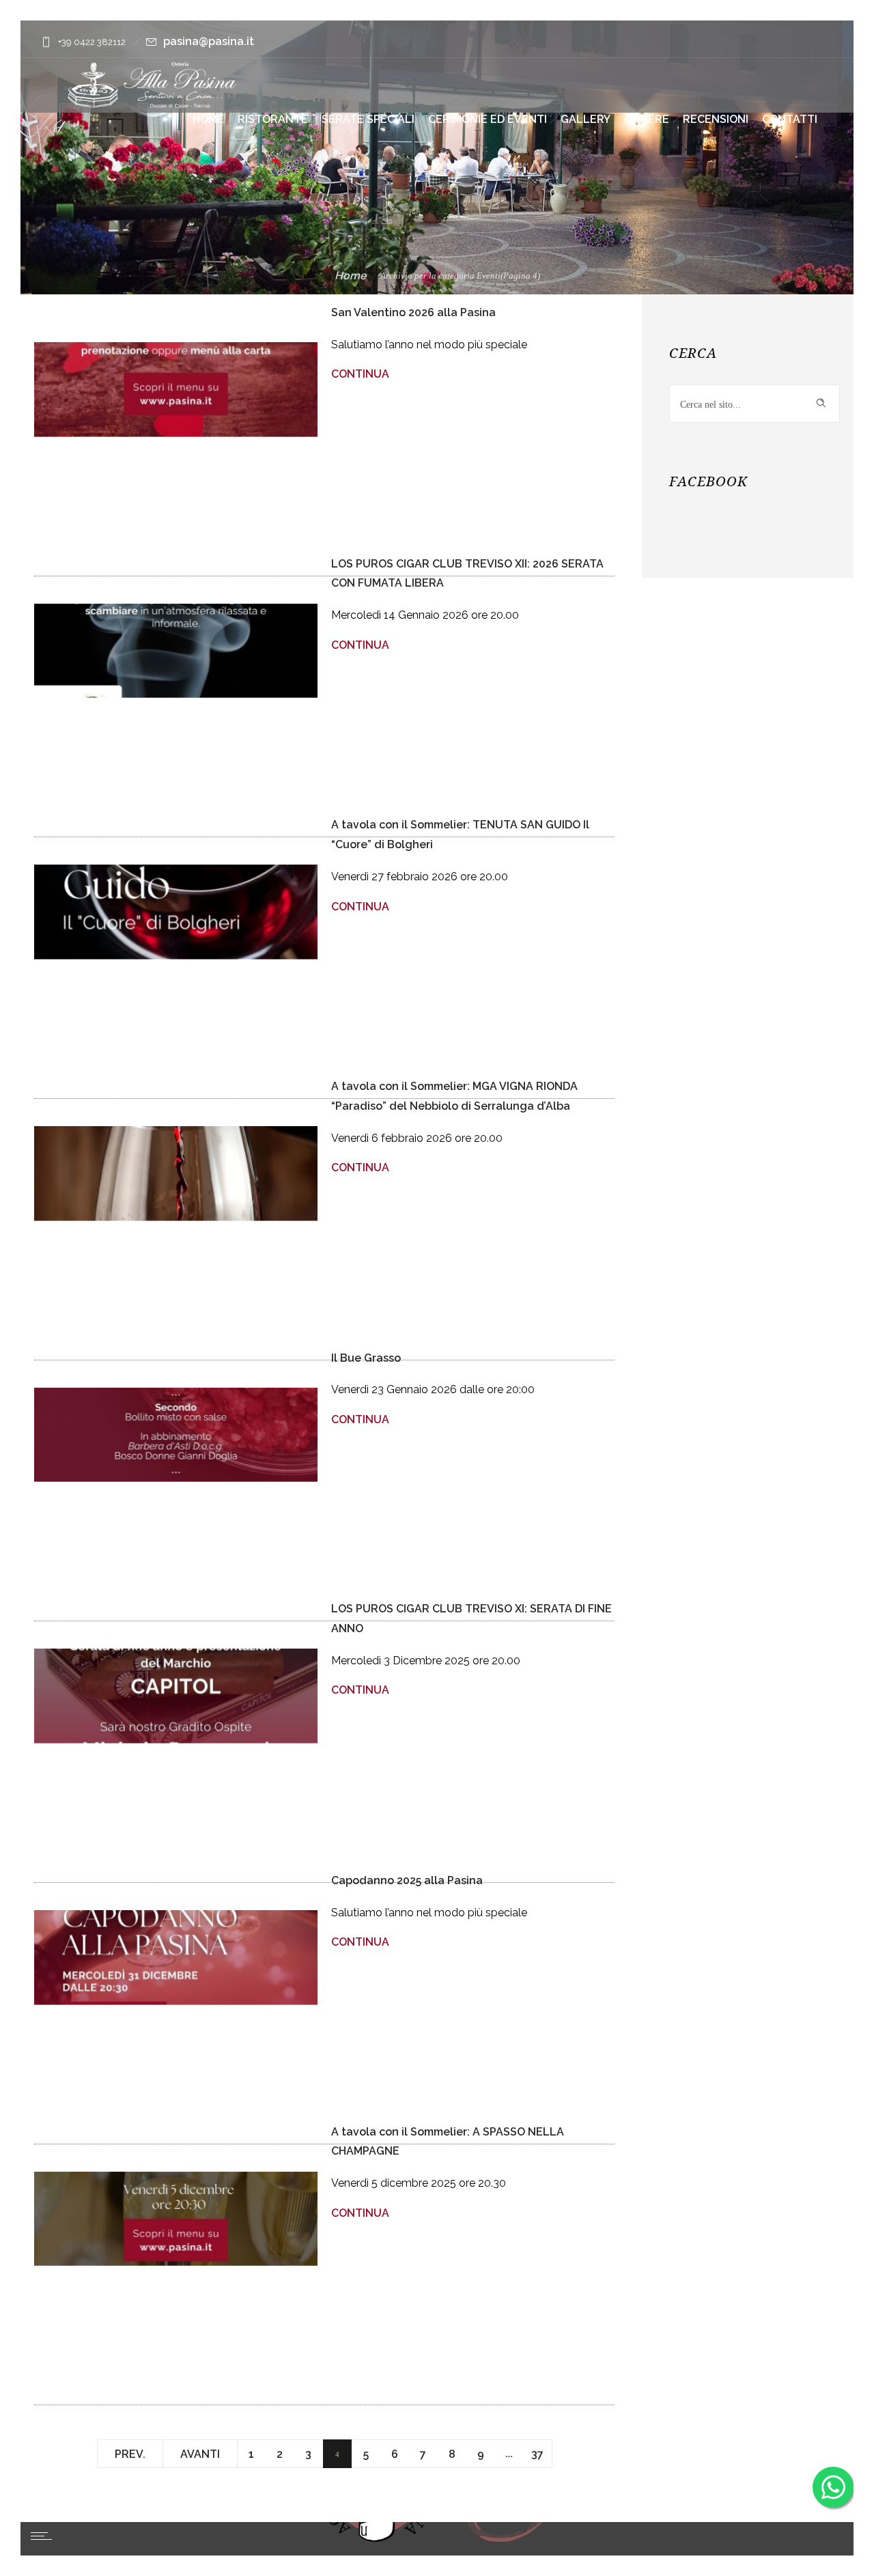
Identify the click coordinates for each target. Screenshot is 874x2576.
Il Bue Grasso (366, 1357)
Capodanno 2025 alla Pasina (407, 1880)
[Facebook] (783, 42)
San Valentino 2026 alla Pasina (413, 312)
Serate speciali (368, 119)
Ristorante (273, 119)
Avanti (200, 2454)
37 (537, 2454)
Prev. (130, 2454)
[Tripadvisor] (817, 42)
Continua (360, 374)
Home (208, 119)
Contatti (790, 119)
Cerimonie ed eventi (488, 119)
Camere (647, 119)
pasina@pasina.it (209, 41)
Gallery (586, 119)
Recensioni (716, 119)
